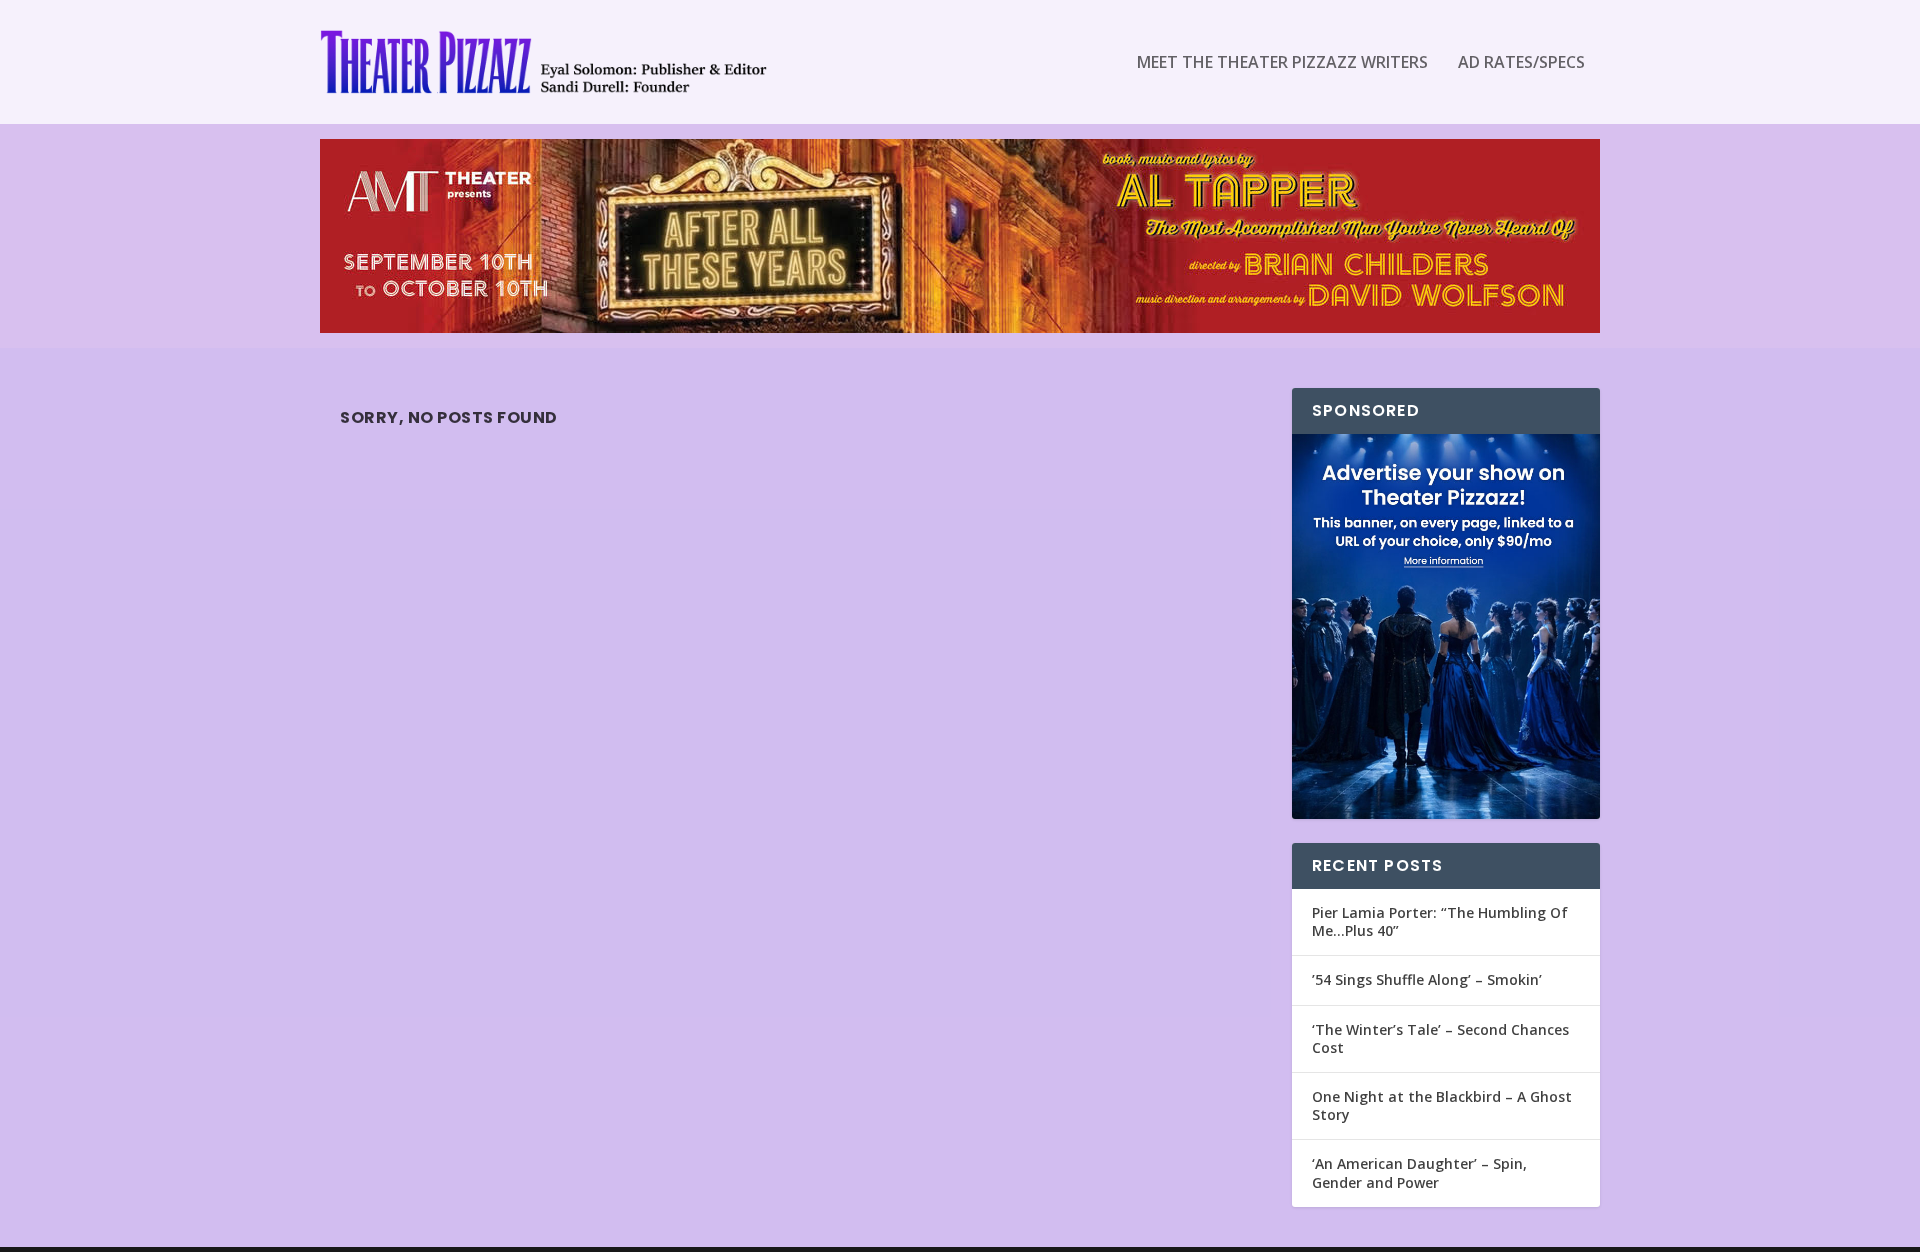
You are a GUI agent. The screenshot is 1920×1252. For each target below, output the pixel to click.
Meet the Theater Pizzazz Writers (1282, 63)
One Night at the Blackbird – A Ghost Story (1442, 1105)
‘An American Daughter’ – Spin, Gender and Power (1419, 1172)
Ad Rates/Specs (1521, 63)
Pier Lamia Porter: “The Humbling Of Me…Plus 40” (1440, 921)
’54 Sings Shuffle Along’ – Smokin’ (1427, 979)
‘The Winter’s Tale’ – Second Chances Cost (1440, 1038)
